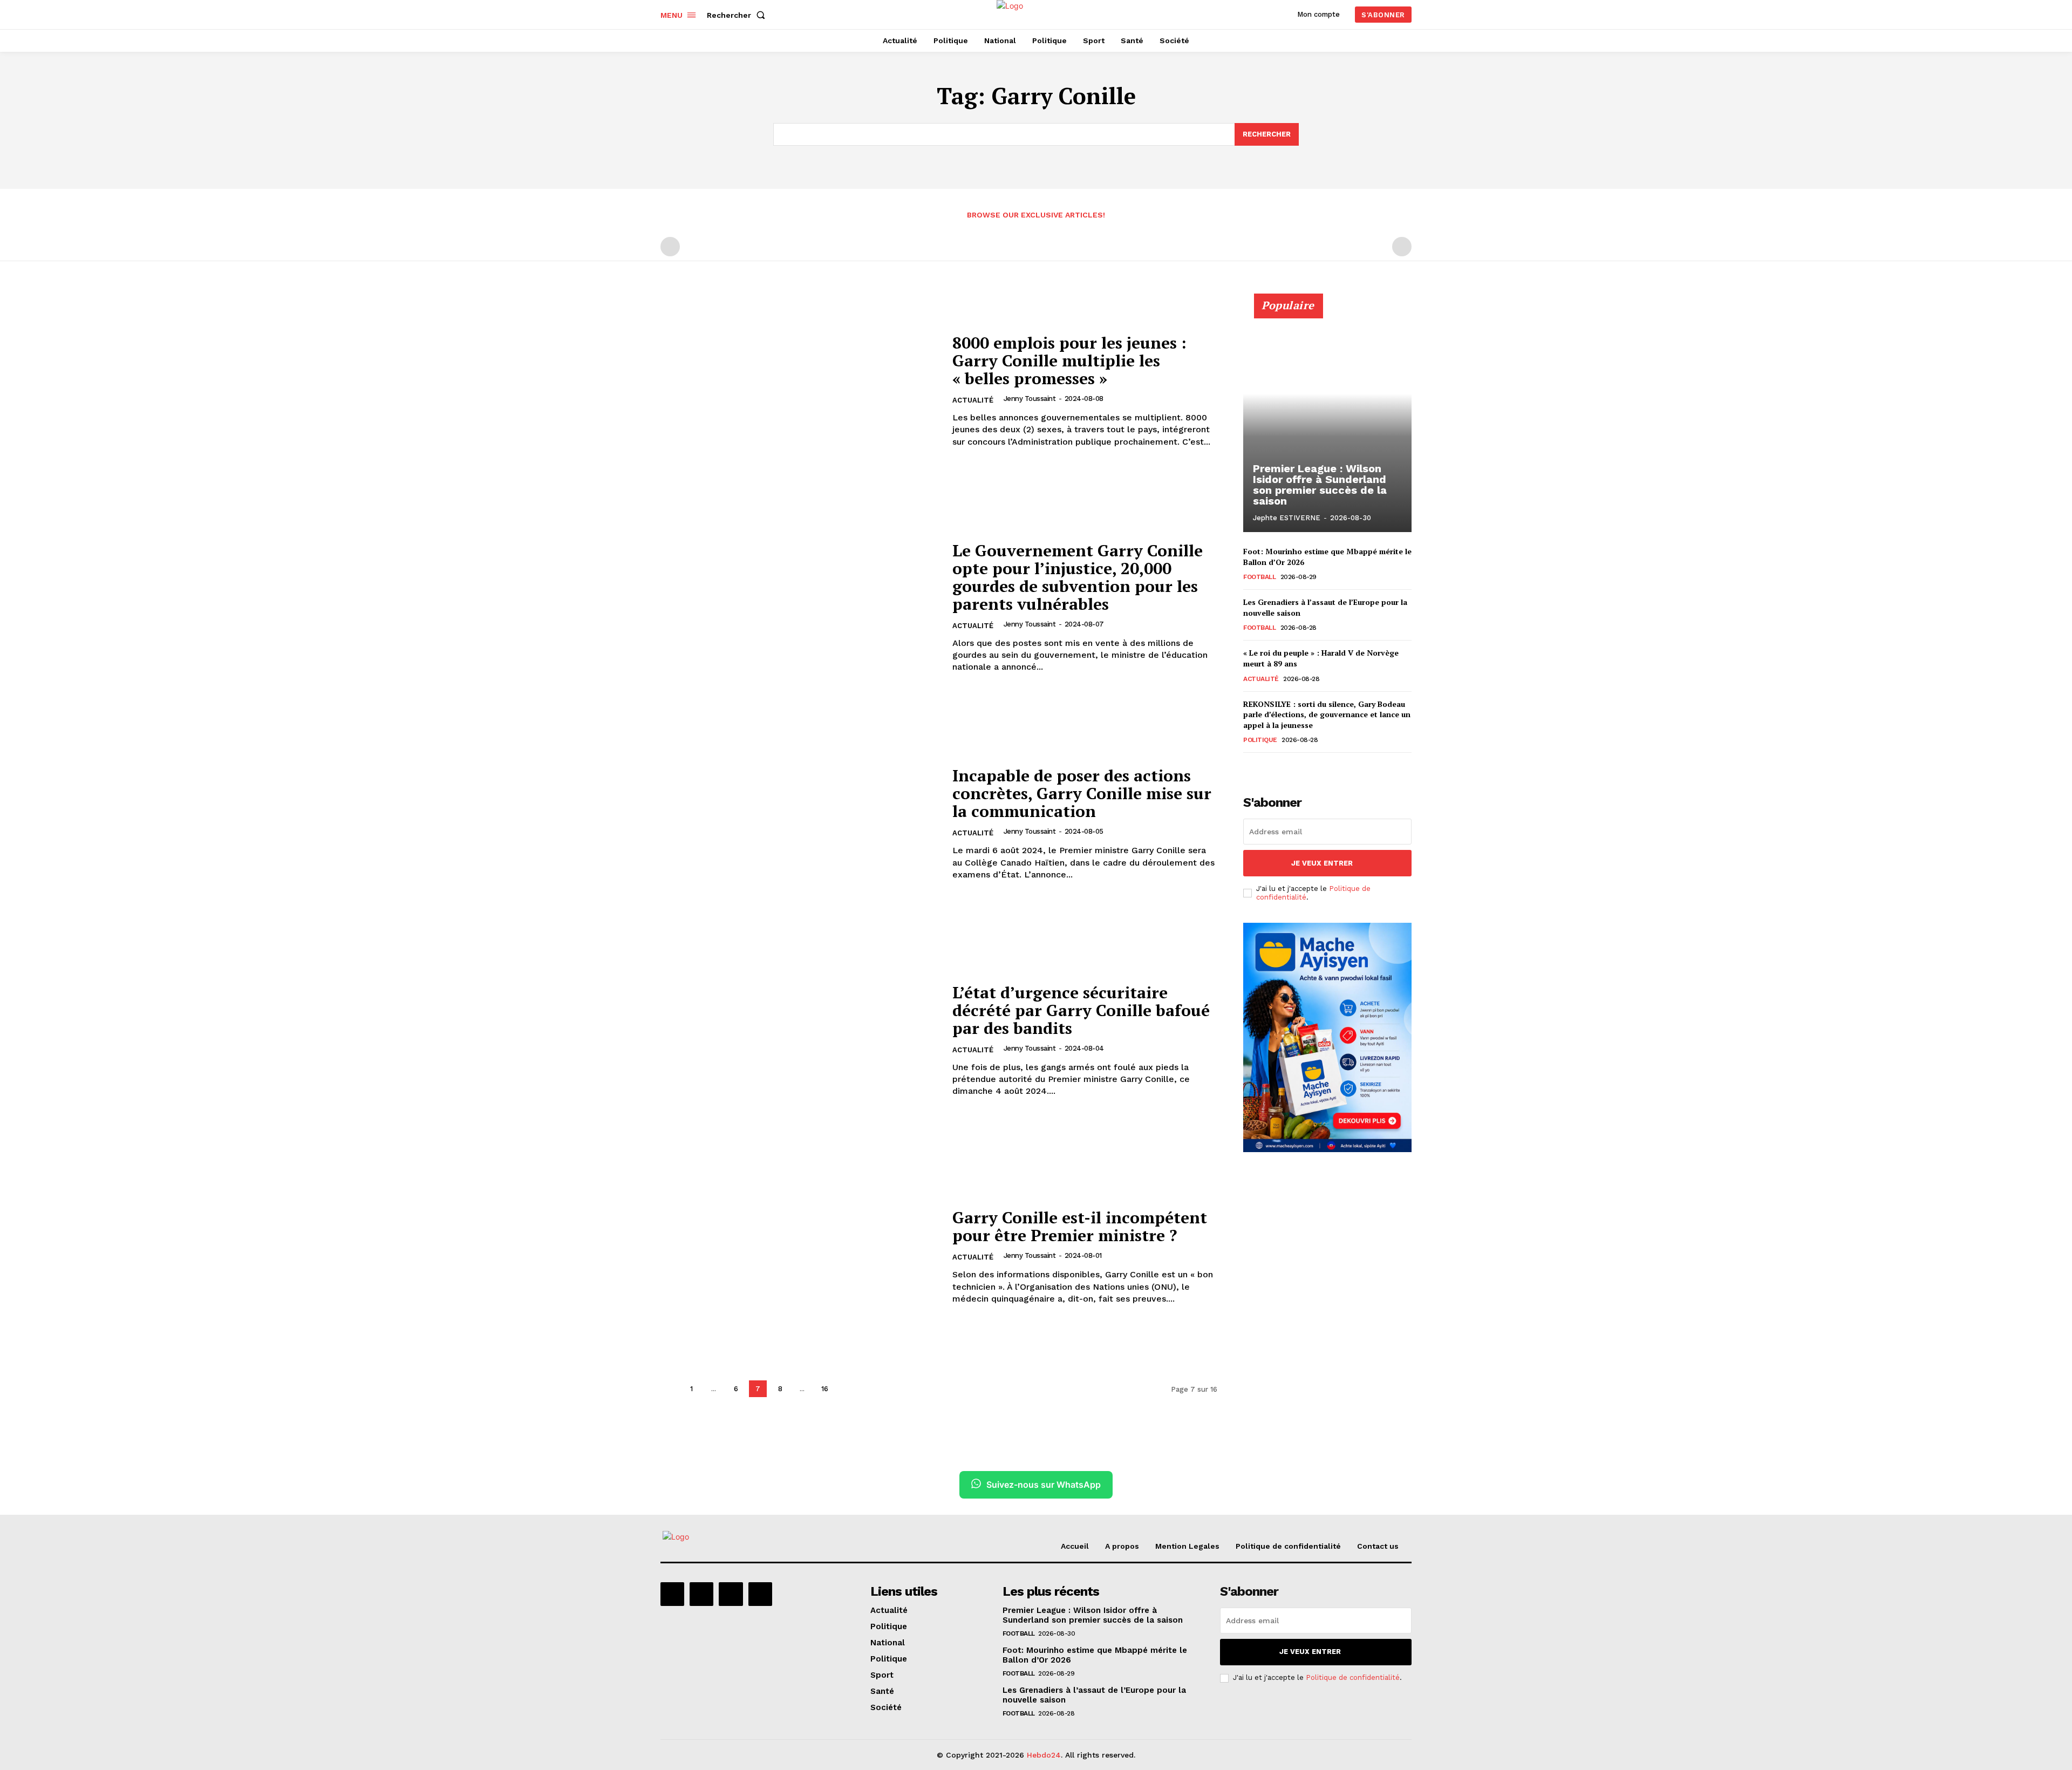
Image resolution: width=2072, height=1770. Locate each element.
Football (1259, 577)
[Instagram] (701, 1594)
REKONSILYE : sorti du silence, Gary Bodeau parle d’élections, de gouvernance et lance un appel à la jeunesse (1327, 714)
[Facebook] (672, 1594)
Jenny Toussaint (1030, 399)
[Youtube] (760, 1594)
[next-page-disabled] (1402, 247)
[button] (738, 15)
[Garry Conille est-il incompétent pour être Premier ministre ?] (800, 1257)
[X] (731, 1594)
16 (825, 1389)
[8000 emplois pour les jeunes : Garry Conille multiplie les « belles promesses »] (800, 391)
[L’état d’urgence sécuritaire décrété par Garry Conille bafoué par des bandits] (800, 1041)
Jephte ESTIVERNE (1287, 518)
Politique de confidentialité (1353, 1677)
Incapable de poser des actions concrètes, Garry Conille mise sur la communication (1082, 793)
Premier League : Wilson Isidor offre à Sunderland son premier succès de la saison (1320, 485)
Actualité (973, 400)
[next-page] (847, 1389)
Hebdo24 (1044, 1755)
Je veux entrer (1322, 863)
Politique (1260, 740)
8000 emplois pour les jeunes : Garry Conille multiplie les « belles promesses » (1069, 360)
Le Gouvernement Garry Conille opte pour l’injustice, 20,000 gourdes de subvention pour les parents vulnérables (1078, 577)
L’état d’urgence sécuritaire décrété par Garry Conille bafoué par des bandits (1081, 1010)
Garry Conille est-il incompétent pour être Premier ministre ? (1080, 1226)
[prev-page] (670, 247)
